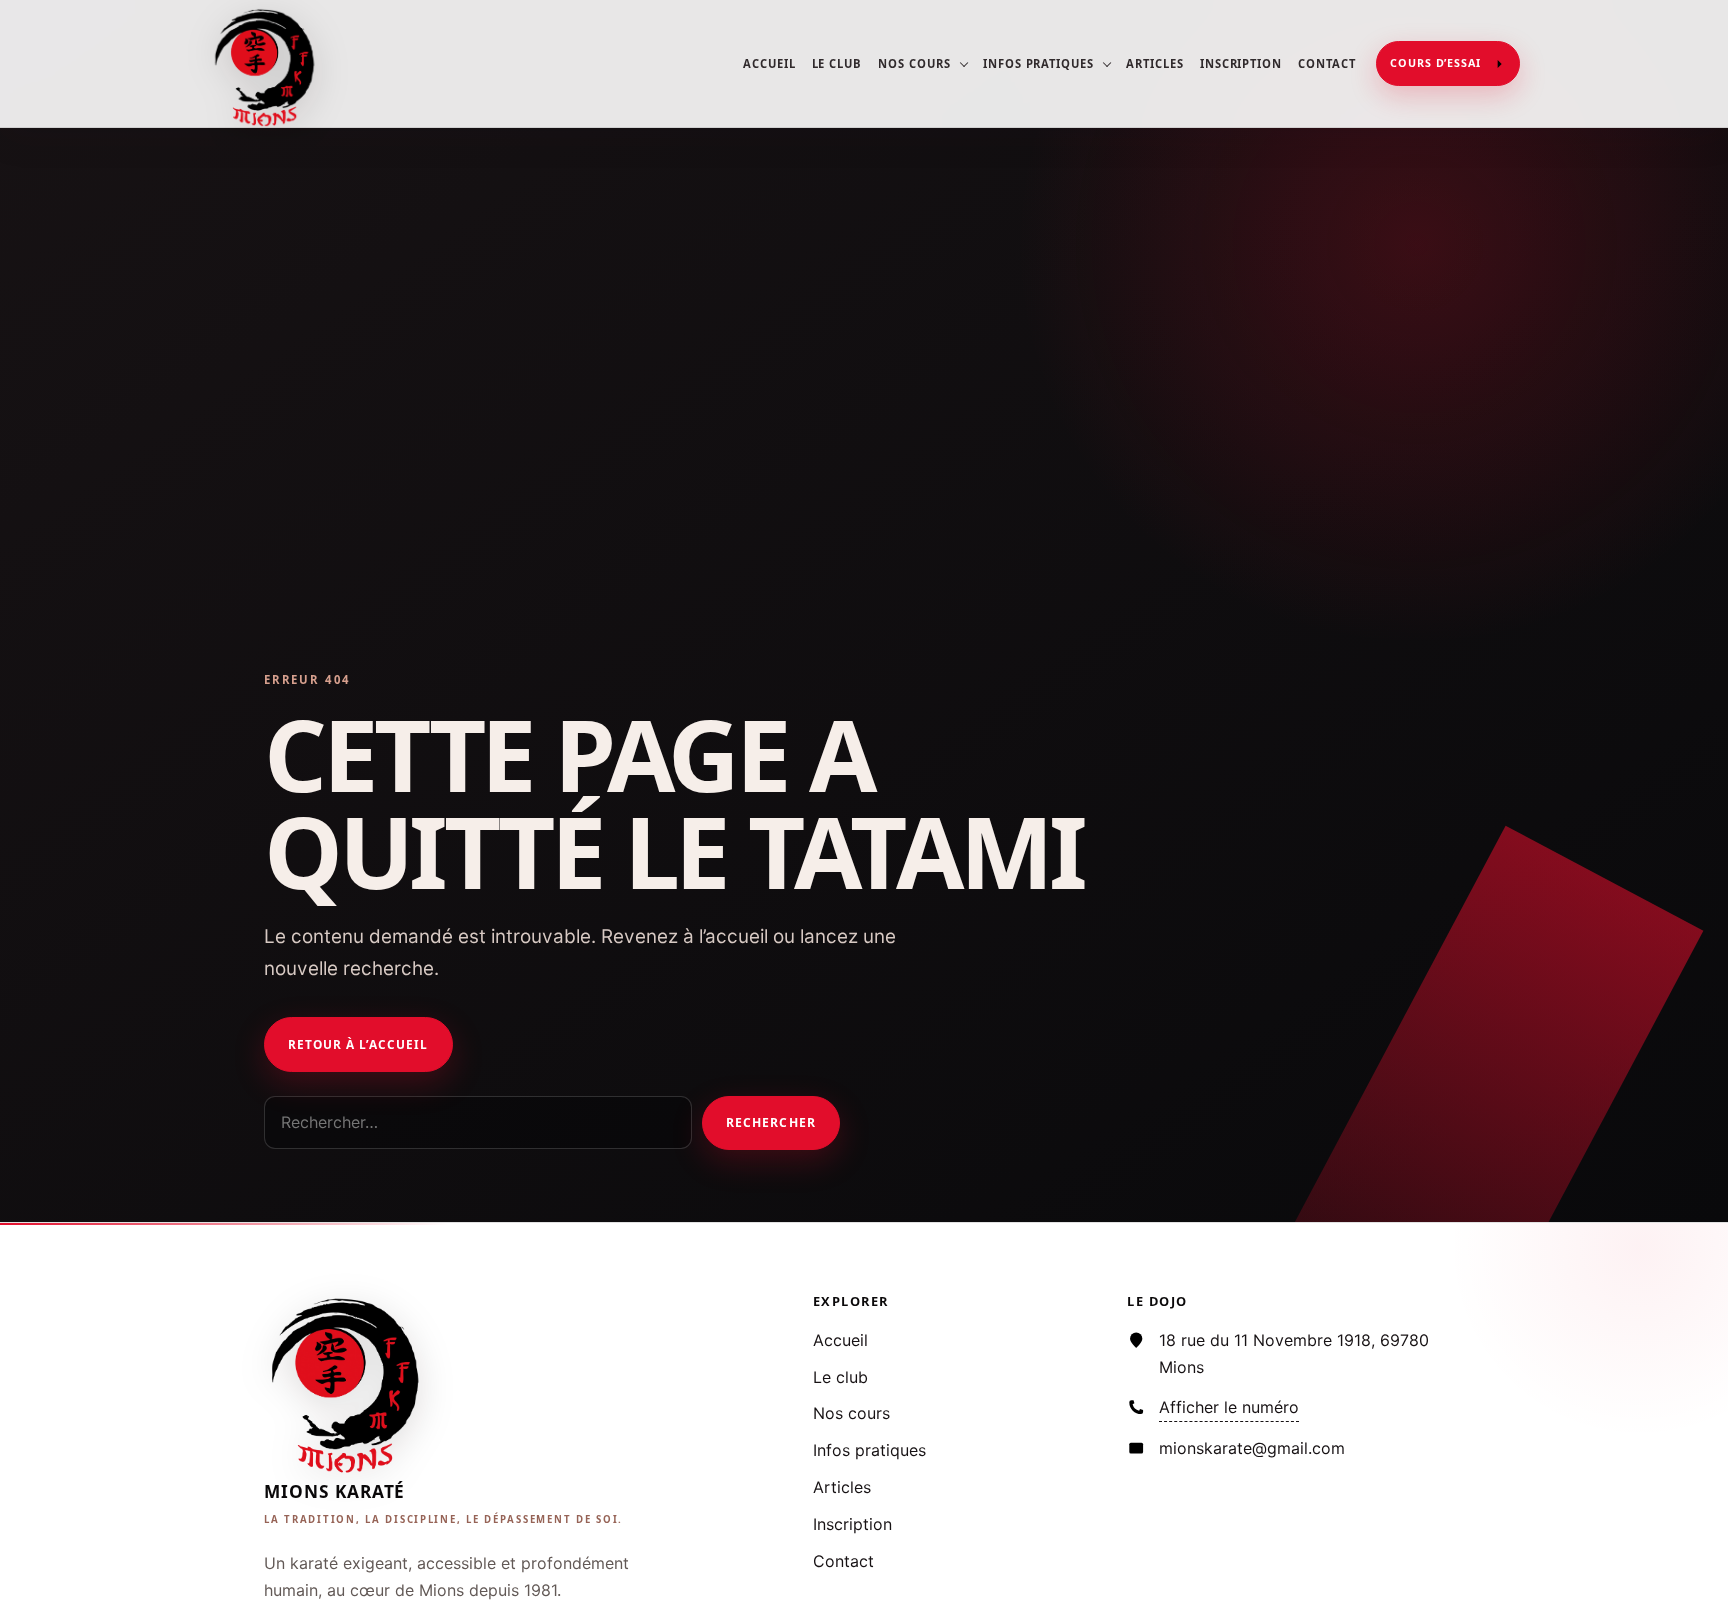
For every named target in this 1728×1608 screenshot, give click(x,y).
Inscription (1241, 63)
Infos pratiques (1038, 63)
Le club (837, 63)
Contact (1327, 63)
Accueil (769, 63)
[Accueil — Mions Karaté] (267, 64)
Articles (1155, 63)
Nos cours (914, 63)
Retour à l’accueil (358, 1044)
